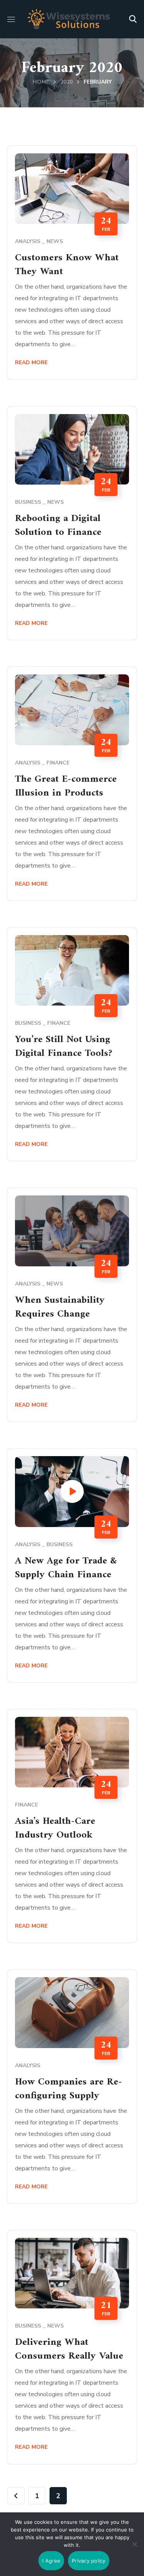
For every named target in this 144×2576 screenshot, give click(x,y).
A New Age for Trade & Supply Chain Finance (66, 1568)
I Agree (51, 2561)
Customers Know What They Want (67, 265)
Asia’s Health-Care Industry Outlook (55, 1828)
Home (41, 82)
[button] (133, 19)
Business (28, 502)
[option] (72, 1231)
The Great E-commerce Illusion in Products (66, 786)
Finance (58, 763)
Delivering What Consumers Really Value (69, 2349)
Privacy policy (89, 2561)
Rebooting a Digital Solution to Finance (58, 525)
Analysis (28, 241)
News (55, 241)
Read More (31, 362)
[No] (134, 2544)
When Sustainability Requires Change (60, 1307)
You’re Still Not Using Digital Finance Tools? (64, 1046)
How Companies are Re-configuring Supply (69, 2089)
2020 (66, 82)
